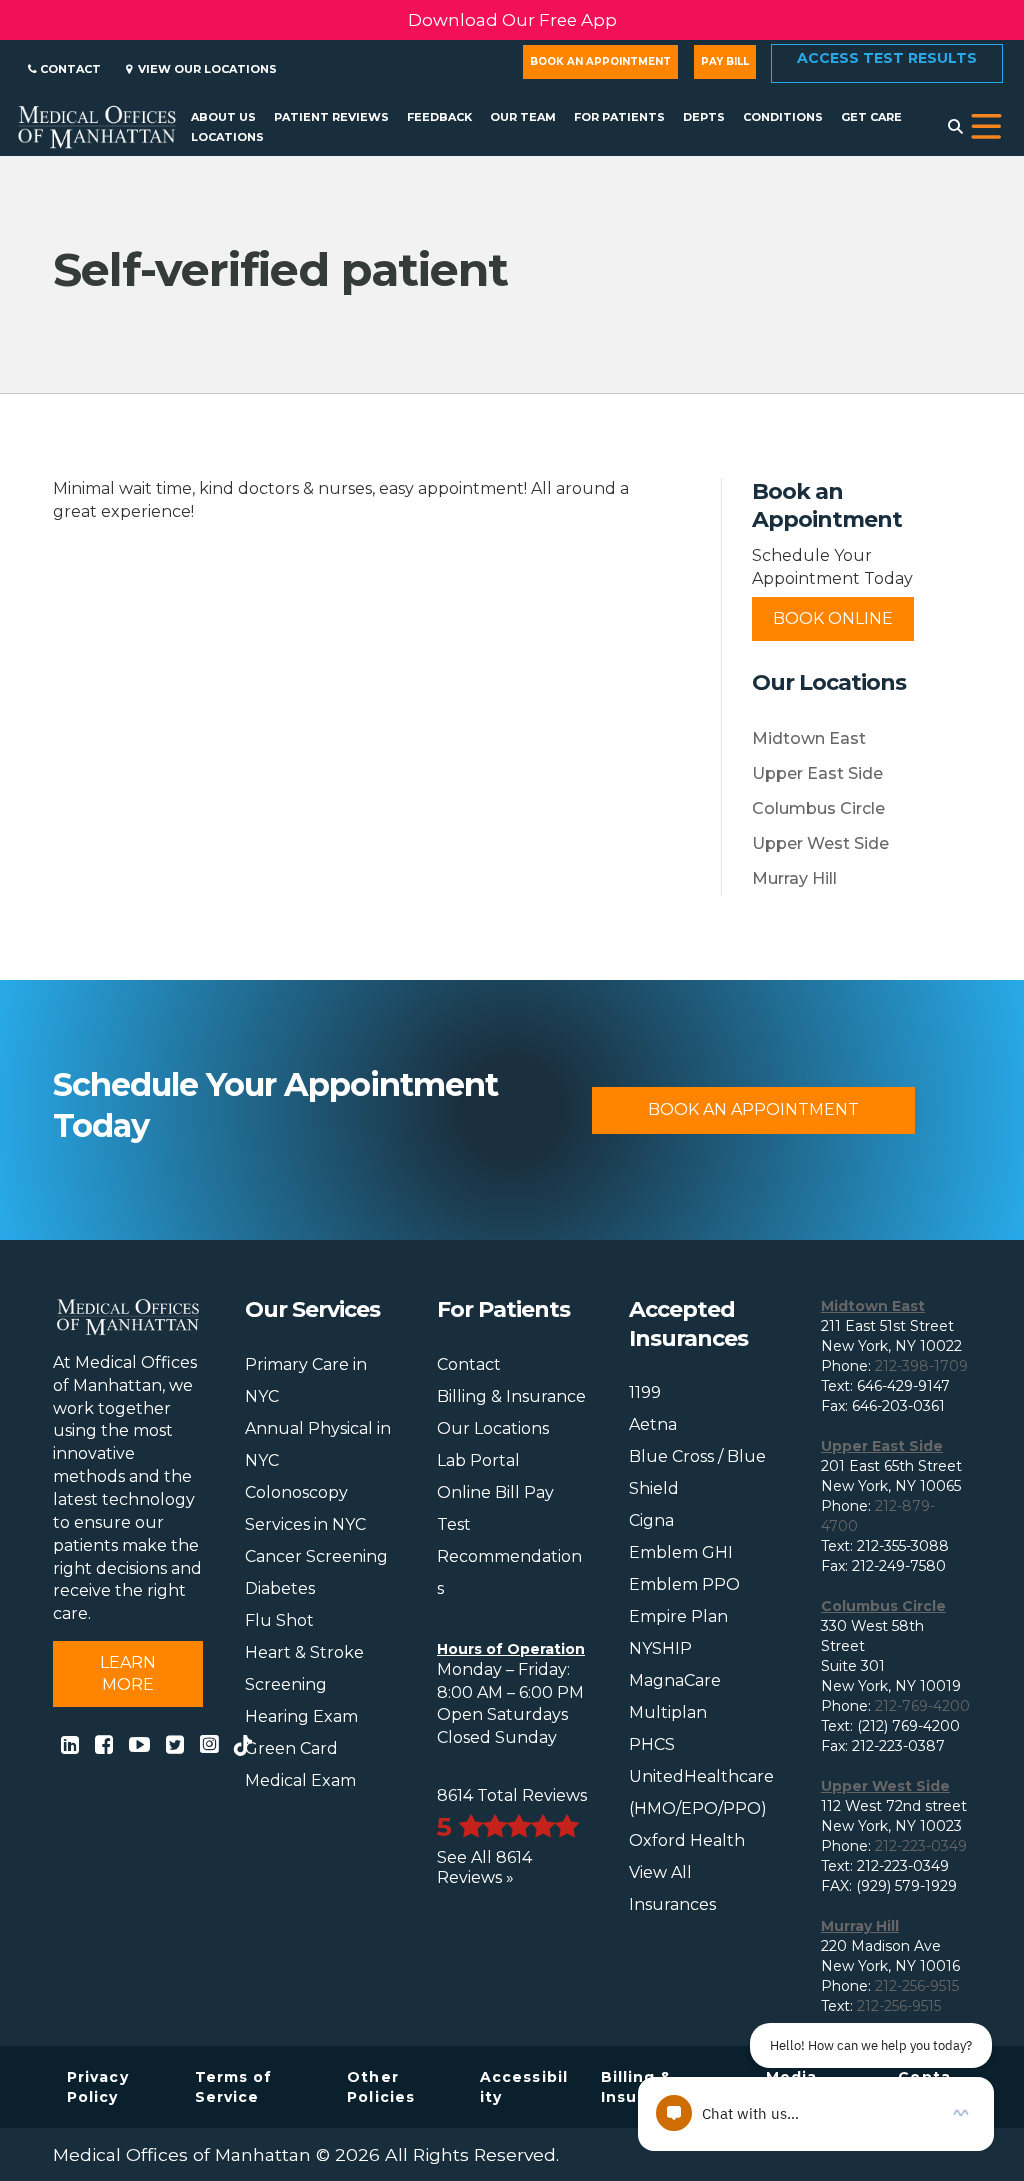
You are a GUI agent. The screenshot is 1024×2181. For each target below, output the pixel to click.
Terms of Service (234, 2087)
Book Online (833, 618)
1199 (645, 1392)
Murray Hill (794, 878)
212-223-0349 (921, 1846)
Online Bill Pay (495, 1492)
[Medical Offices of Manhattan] (97, 125)
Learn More (128, 1673)
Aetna (653, 1424)
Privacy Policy (98, 2087)
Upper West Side (820, 843)
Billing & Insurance (511, 1396)
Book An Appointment (753, 1109)
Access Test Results (887, 58)
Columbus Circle (818, 808)
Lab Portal (478, 1460)
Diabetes (280, 1588)
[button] (986, 127)
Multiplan (668, 1712)
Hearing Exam (301, 1716)
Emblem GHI (681, 1552)
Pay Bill (725, 61)
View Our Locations (204, 69)
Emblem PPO (684, 1584)
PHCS (652, 1744)
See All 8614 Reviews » (484, 1867)
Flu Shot (279, 1620)
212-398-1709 (921, 1366)
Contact (69, 69)
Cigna (651, 1520)
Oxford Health (687, 1840)
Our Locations (493, 1428)
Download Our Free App (512, 20)
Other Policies (381, 2087)
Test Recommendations (509, 1556)
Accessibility (524, 2087)
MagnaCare (675, 1680)
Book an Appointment (600, 61)
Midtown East (809, 738)
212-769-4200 (922, 1706)
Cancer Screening (316, 1556)
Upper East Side (817, 773)
